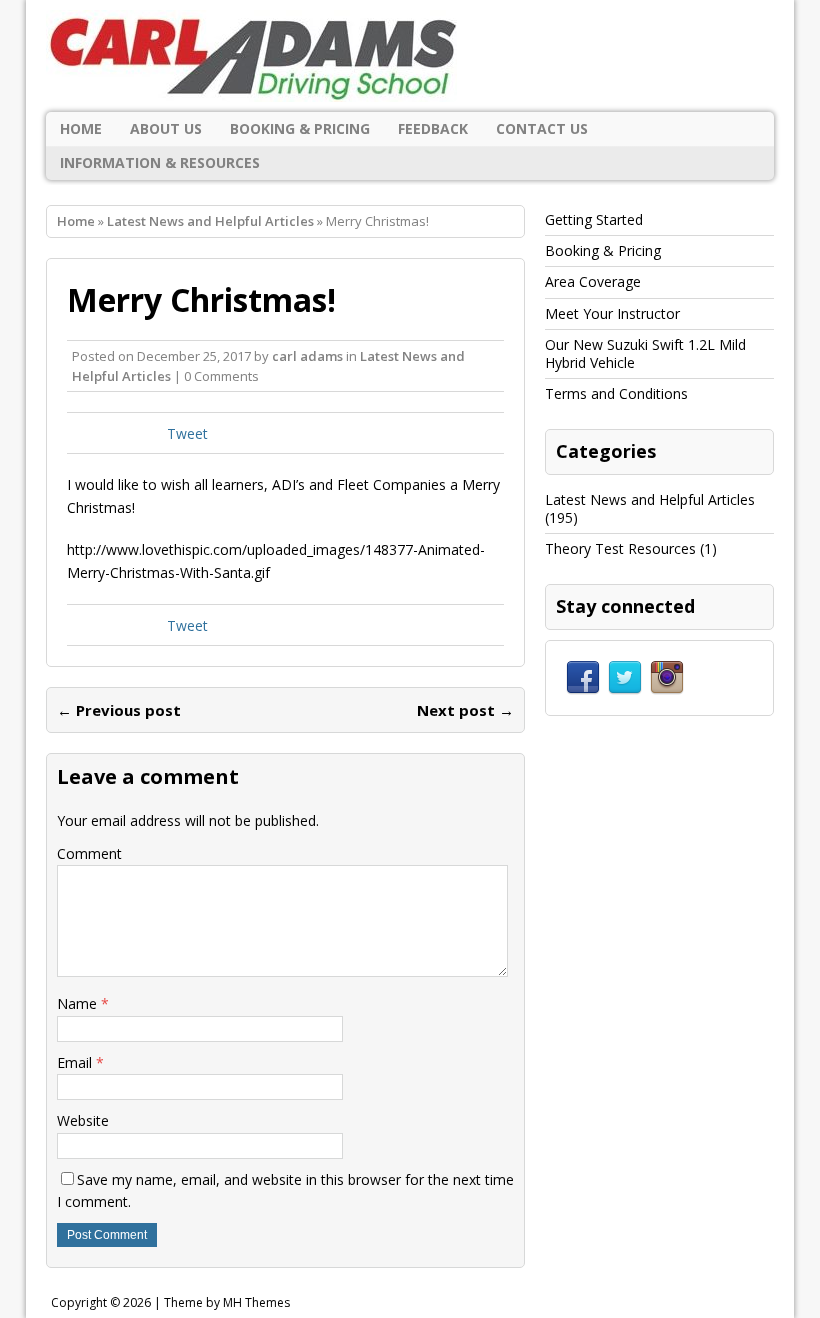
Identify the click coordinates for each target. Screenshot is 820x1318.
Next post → (465, 710)
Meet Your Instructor (612, 313)
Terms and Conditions (616, 393)
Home (81, 128)
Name (79, 1003)
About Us (166, 128)
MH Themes (256, 1302)
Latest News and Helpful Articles (650, 499)
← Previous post (119, 710)
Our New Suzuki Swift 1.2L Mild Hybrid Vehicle (645, 353)
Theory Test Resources (620, 548)
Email (76, 1062)
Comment (89, 853)
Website (83, 1120)
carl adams (307, 356)
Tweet (187, 433)
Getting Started (594, 219)
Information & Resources (160, 162)
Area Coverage (593, 281)
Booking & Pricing (300, 128)
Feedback (433, 128)
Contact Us (542, 128)
